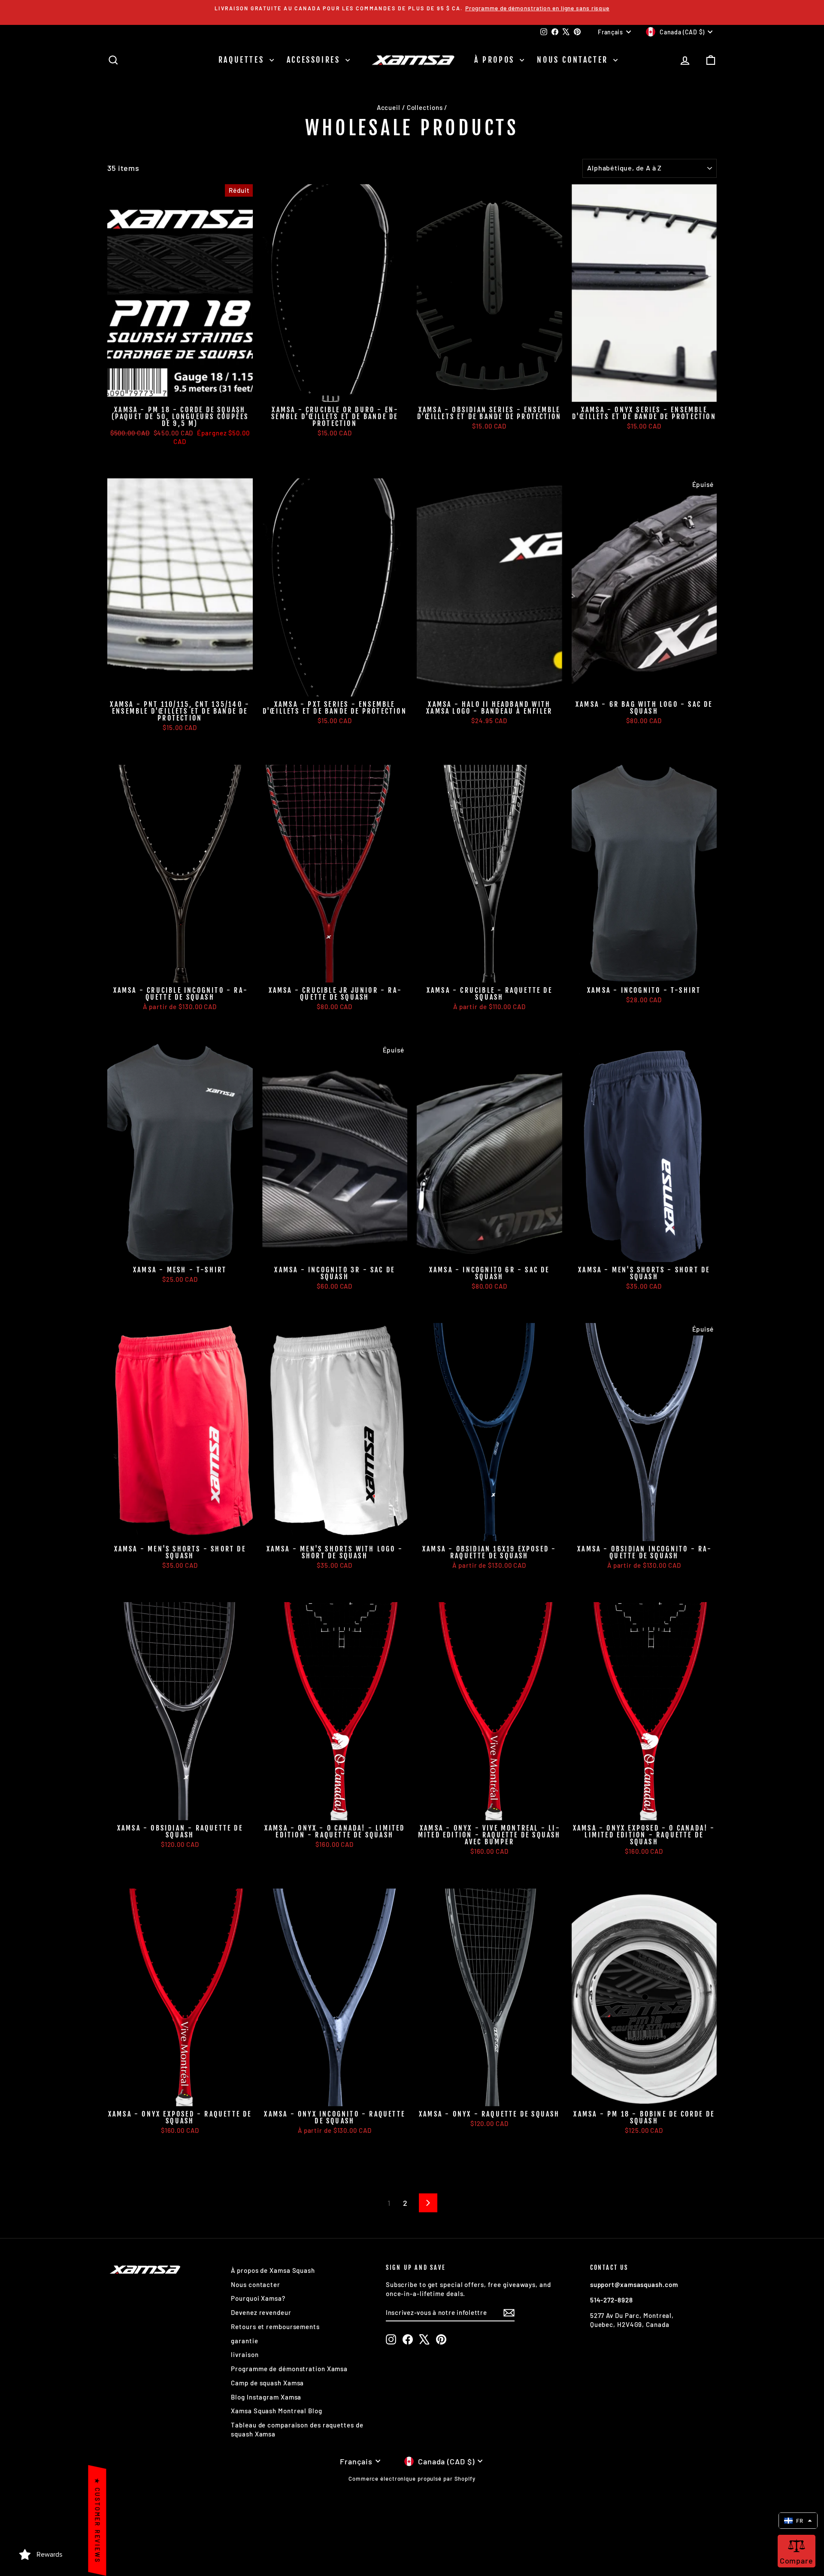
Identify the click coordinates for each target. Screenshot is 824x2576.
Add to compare (151, 455)
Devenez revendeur (261, 2312)
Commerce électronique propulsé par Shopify (412, 2479)
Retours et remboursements (275, 2327)
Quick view (180, 392)
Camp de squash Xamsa (267, 2383)
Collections (425, 107)
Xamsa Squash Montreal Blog (276, 2411)
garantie (244, 2341)
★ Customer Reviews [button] (97, 2520)
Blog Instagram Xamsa (266, 2397)
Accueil (389, 107)
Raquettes (243, 60)
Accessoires (315, 60)
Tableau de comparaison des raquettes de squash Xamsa (297, 2429)
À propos (496, 60)
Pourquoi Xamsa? (258, 2298)
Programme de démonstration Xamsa (289, 2369)
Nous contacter (574, 60)
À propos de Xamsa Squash (273, 2270)
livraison (245, 2354)
